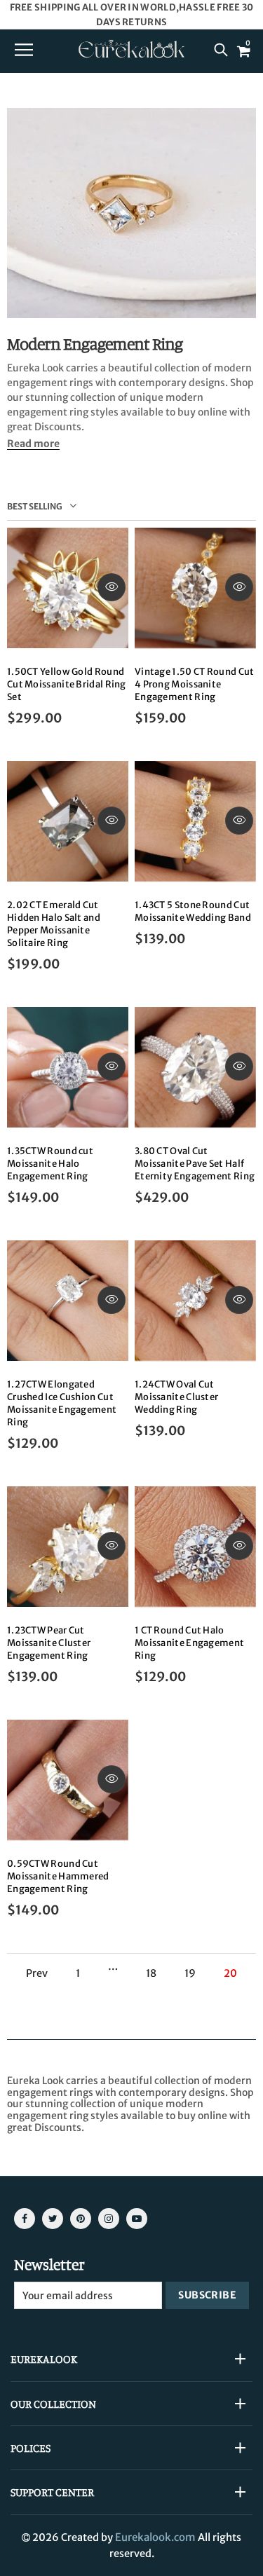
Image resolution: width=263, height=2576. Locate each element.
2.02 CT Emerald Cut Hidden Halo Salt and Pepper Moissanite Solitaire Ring (54, 924)
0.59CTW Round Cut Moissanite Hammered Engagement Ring (58, 1876)
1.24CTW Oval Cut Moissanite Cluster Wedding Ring (176, 1397)
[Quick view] (112, 587)
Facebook (25, 2219)
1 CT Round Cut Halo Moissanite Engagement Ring (189, 1643)
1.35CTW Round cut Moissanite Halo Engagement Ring (50, 1164)
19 (190, 1974)
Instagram (109, 2219)
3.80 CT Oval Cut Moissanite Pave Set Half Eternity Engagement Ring (195, 1164)
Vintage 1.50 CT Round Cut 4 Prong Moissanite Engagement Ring (195, 684)
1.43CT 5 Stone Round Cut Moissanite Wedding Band (193, 911)
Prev (37, 1974)
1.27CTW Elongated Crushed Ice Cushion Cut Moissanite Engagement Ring (62, 1403)
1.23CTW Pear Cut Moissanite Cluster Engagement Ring (49, 1643)
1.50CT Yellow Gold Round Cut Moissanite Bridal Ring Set (67, 684)
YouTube (137, 2219)
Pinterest (81, 2219)
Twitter (53, 2219)
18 (151, 1974)
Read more (33, 444)
